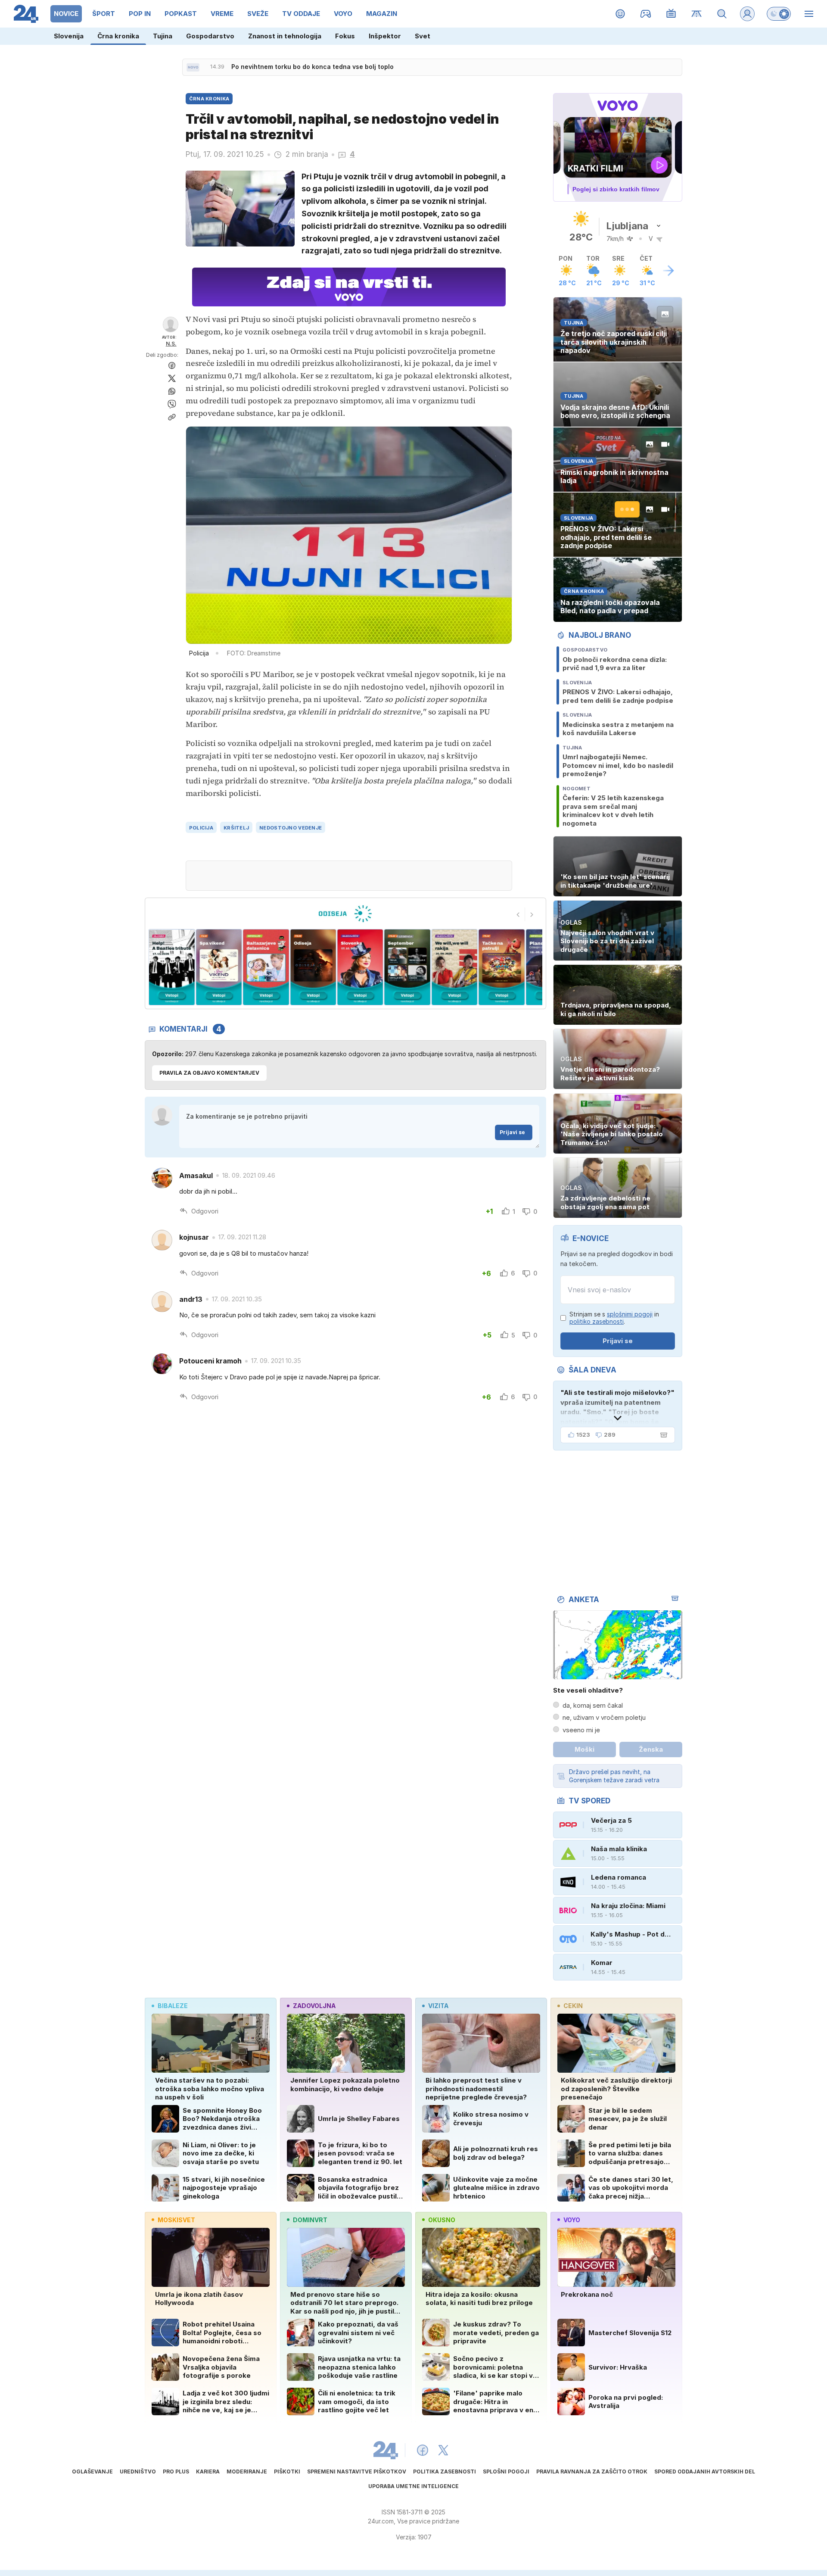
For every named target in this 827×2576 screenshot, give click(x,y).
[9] (360, 967)
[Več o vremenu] (668, 271)
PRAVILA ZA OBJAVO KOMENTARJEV (209, 1073)
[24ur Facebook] (423, 2450)
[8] (313, 967)
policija (201, 828)
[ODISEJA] (345, 914)
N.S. (171, 344)
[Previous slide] (518, 914)
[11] (454, 967)
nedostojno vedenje (291, 828)
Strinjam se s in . (614, 1318)
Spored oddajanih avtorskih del (705, 2472)
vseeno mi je (581, 1730)
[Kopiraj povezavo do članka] (172, 417)
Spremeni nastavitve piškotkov (357, 2472)
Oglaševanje (92, 2472)
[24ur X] (443, 2450)
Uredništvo (138, 2472)
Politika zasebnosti (445, 2472)
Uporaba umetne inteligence (413, 2486)
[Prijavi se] (747, 14)
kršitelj (236, 828)
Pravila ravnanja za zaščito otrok (592, 2472)
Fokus (345, 36)
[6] (219, 967)
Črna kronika (118, 36)
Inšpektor (385, 36)
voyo (572, 2220)
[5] (172, 967)
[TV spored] (671, 14)
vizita (438, 2006)
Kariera (208, 2472)
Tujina (163, 36)
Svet (423, 36)
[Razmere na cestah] (697, 14)
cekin (573, 2006)
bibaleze (173, 2006)
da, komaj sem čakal (593, 1705)
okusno (442, 2220)
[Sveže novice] (193, 67)
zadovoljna (314, 2006)
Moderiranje (247, 2472)
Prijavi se (512, 1132)
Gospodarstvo (210, 36)
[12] (502, 967)
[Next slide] (532, 914)
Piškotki (287, 2472)
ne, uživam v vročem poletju (604, 1717)
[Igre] (646, 14)
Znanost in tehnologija (285, 36)
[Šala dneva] (662, 1435)
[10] (407, 967)
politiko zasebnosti (597, 1321)
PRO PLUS (176, 2472)
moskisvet (176, 2220)
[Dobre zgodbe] (620, 14)
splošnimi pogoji (630, 1314)
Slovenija (69, 36)
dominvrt (310, 2220)
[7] (266, 967)
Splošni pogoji (506, 2472)
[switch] (779, 14)
